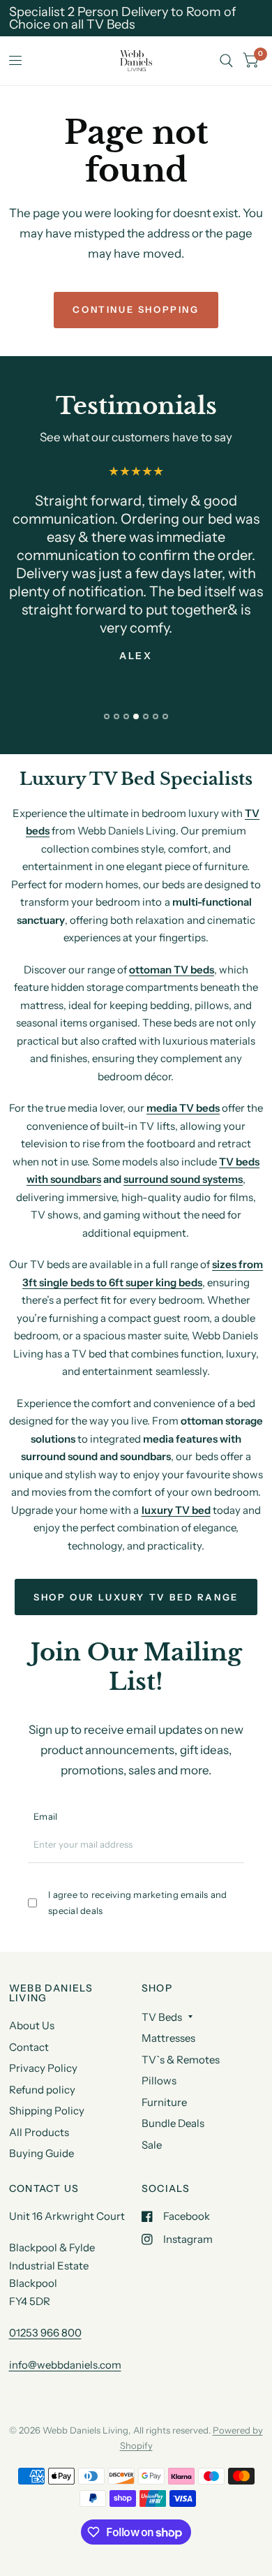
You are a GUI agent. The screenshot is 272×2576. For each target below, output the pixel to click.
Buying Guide (41, 2153)
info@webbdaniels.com (65, 2365)
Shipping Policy (47, 2111)
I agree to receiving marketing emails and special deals (138, 1902)
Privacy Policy (43, 2068)
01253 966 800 (45, 2333)
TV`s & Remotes (181, 2060)
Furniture (164, 2102)
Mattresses (168, 2038)
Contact (29, 2047)
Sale (152, 2145)
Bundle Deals (173, 2123)
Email (45, 1816)
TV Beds (162, 2017)
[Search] (226, 61)
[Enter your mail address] (236, 1850)
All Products (39, 2132)
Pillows (159, 2081)
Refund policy (42, 2090)
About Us (32, 2025)
